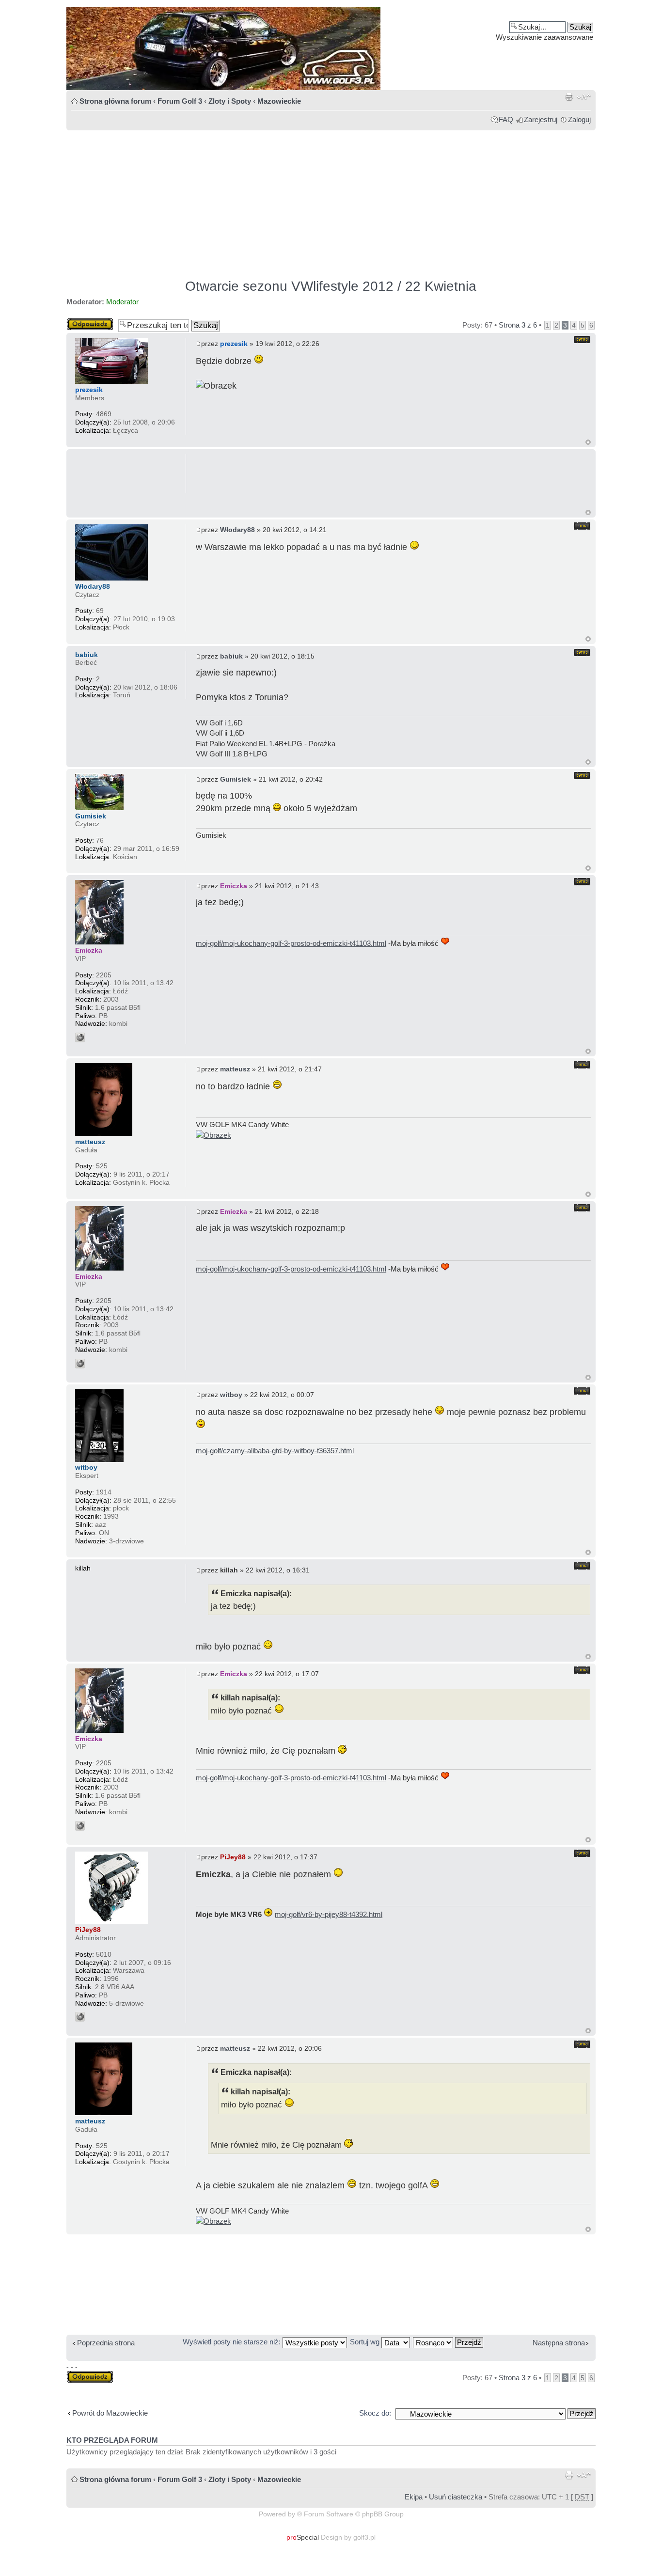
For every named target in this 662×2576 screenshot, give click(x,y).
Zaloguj (579, 119)
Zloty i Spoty (230, 101)
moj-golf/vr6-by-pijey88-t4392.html (329, 1914)
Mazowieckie (279, 101)
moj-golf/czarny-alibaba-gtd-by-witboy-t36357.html (275, 1451)
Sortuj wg (366, 2342)
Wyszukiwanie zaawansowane (544, 37)
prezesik (234, 344)
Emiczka (234, 886)
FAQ (506, 119)
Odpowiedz (84, 322)
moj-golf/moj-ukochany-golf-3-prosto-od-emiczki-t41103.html (291, 943)
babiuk (231, 656)
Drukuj (569, 97)
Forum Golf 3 (180, 101)
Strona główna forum (115, 101)
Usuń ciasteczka (456, 2497)
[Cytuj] (582, 339)
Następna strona (559, 2343)
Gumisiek (236, 779)
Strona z (518, 325)
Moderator (122, 302)
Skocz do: (375, 2413)
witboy (231, 1395)
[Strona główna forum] (331, 48)
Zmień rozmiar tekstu (584, 97)
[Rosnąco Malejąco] (449, 2342)
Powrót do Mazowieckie (110, 2413)
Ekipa (414, 2497)
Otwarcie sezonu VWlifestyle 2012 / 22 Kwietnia (331, 286)
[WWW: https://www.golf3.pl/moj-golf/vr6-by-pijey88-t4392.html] (80, 2017)
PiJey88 (233, 1857)
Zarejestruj (541, 119)
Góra (588, 442)
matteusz (235, 1069)
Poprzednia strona (106, 2343)
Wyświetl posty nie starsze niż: (233, 2342)
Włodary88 (237, 530)
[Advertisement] (331, 200)
